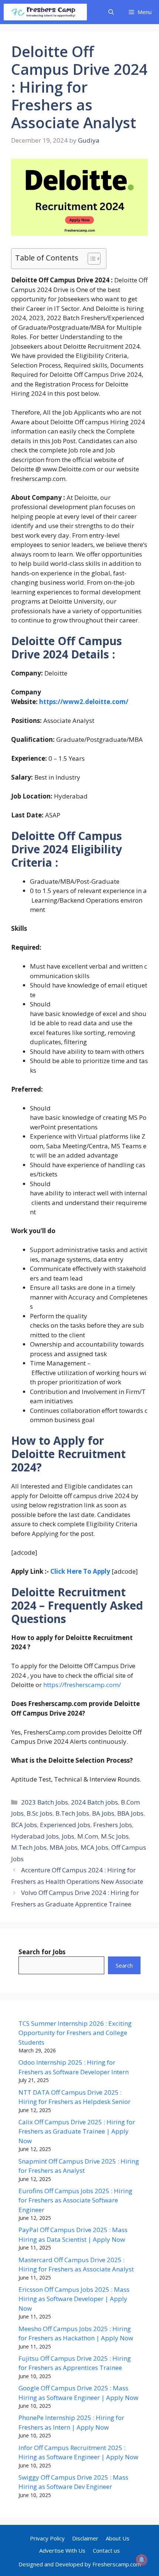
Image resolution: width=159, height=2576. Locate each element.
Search (124, 1965)
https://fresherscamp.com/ (82, 1685)
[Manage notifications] (142, 2560)
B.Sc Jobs (40, 1813)
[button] (111, 12)
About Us (118, 2538)
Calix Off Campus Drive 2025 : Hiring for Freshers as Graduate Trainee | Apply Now (77, 2131)
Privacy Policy (47, 2538)
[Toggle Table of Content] (90, 259)
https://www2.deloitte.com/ (84, 702)
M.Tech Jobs (29, 1847)
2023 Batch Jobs (45, 1802)
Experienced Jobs (65, 1825)
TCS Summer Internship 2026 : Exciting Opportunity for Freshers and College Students (75, 2033)
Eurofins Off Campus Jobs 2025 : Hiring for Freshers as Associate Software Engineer (75, 2200)
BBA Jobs (130, 1813)
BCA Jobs (24, 1825)
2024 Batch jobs (94, 1802)
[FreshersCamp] (45, 12)
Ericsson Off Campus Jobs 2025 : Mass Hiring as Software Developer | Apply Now (74, 2299)
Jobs (68, 1836)
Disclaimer (85, 2538)
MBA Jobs (64, 1847)
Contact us (106, 2550)
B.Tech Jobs (72, 1813)
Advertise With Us (62, 2550)
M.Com (88, 1836)
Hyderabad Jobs (35, 1836)
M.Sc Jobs (115, 1836)
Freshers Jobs (113, 1825)
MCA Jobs (94, 1847)
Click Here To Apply (80, 1571)
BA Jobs (103, 1813)
